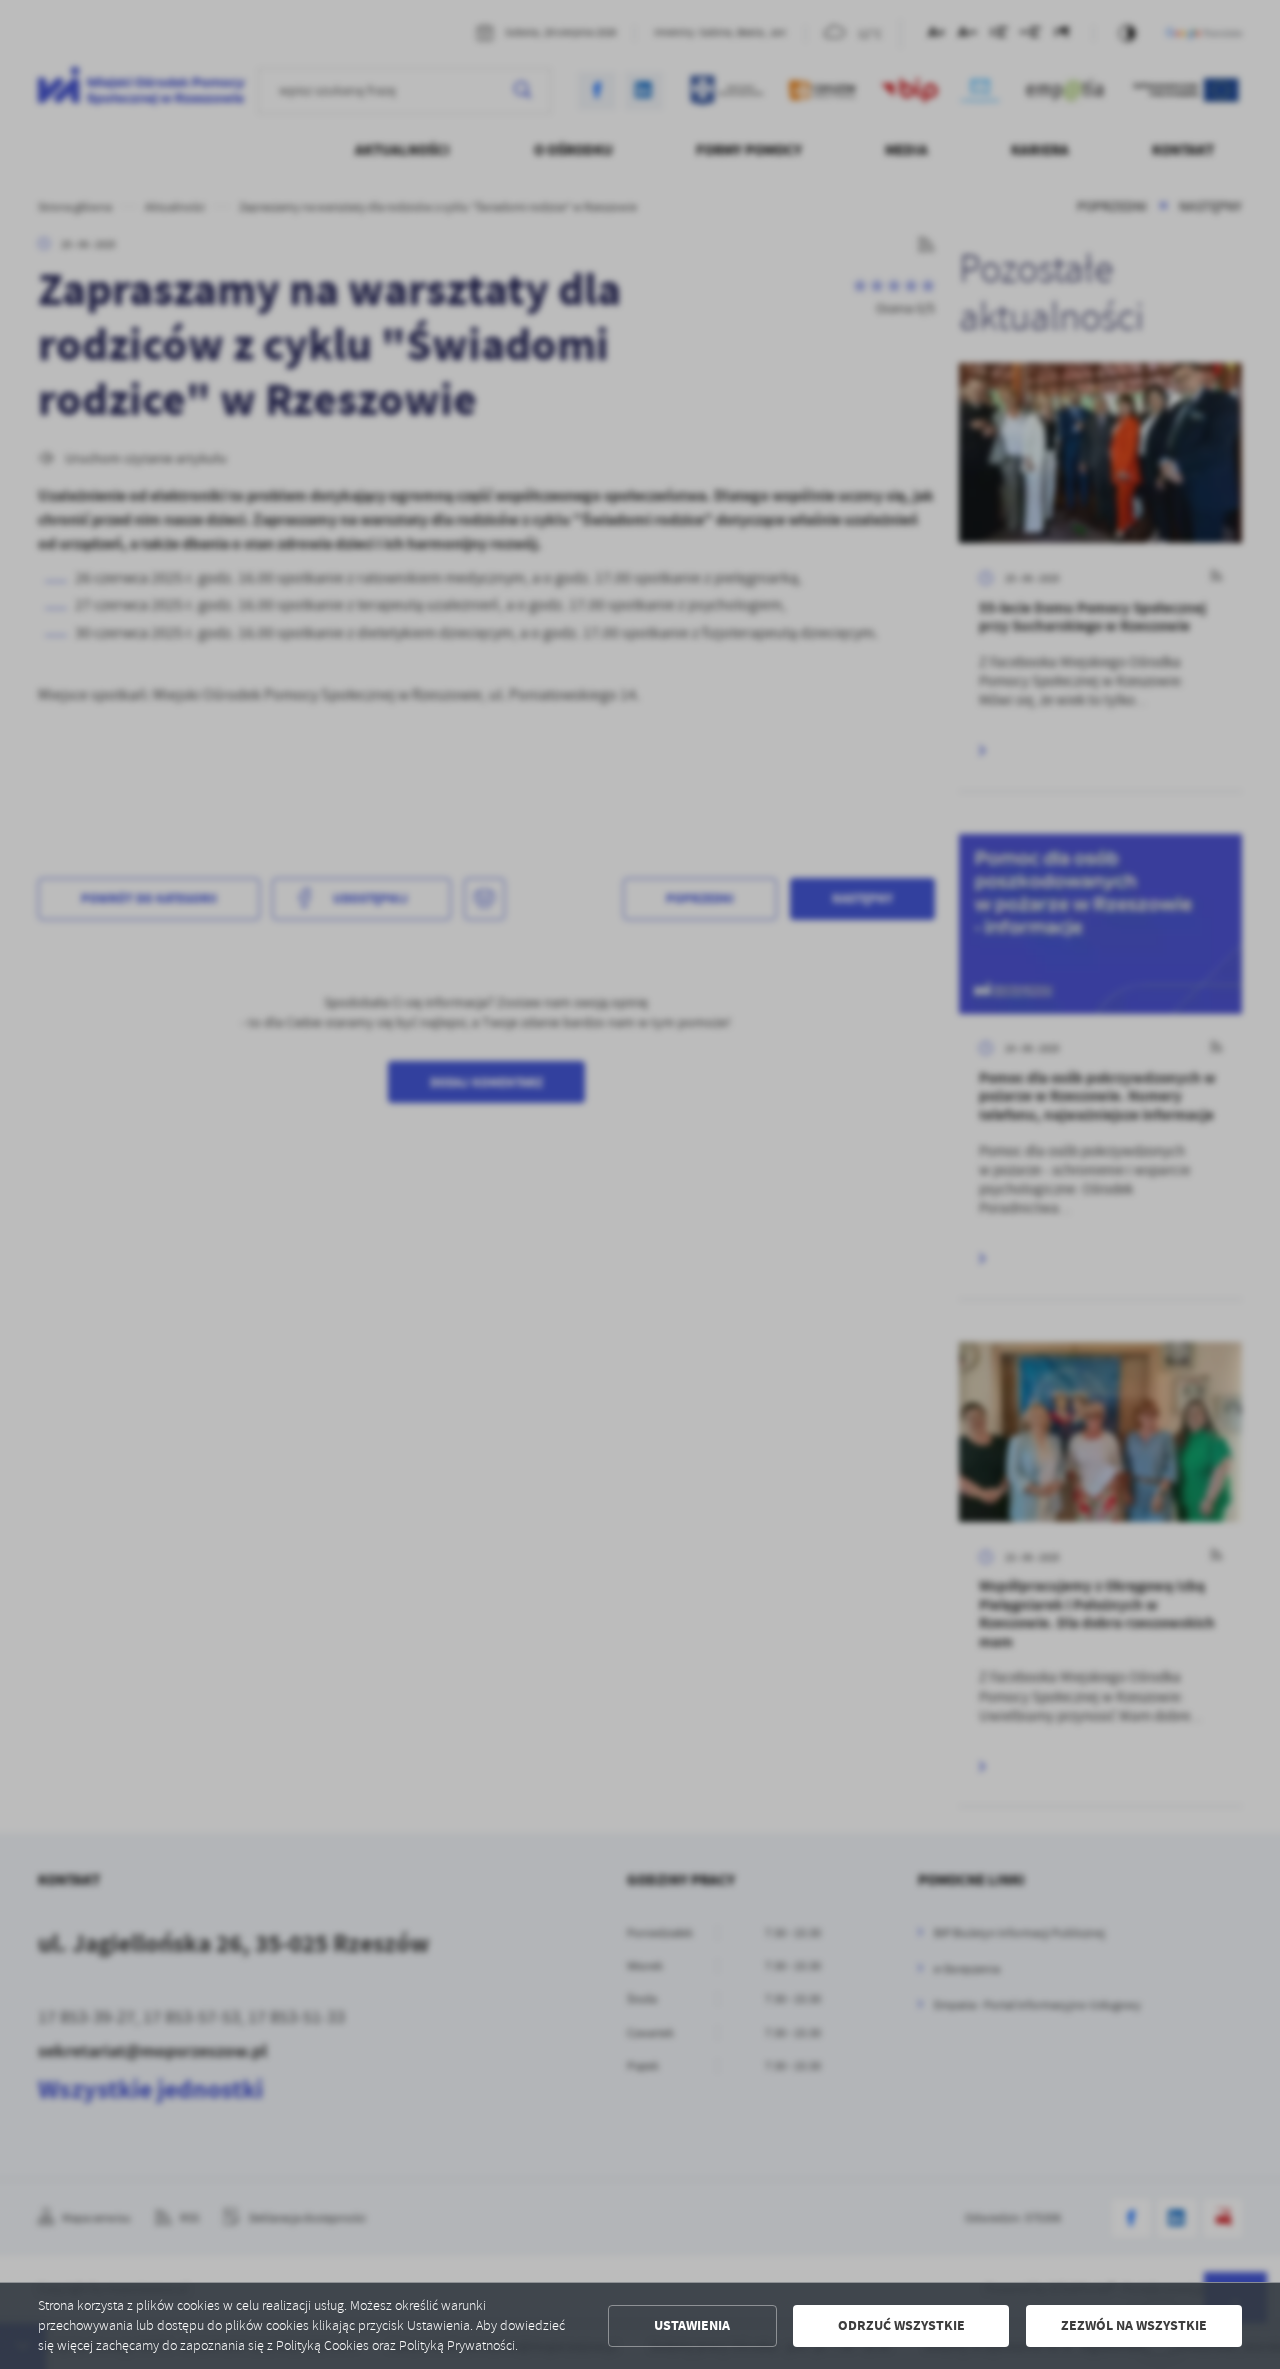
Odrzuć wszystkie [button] (901, 2325)
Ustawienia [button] (692, 2325)
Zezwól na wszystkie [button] (1134, 2325)
